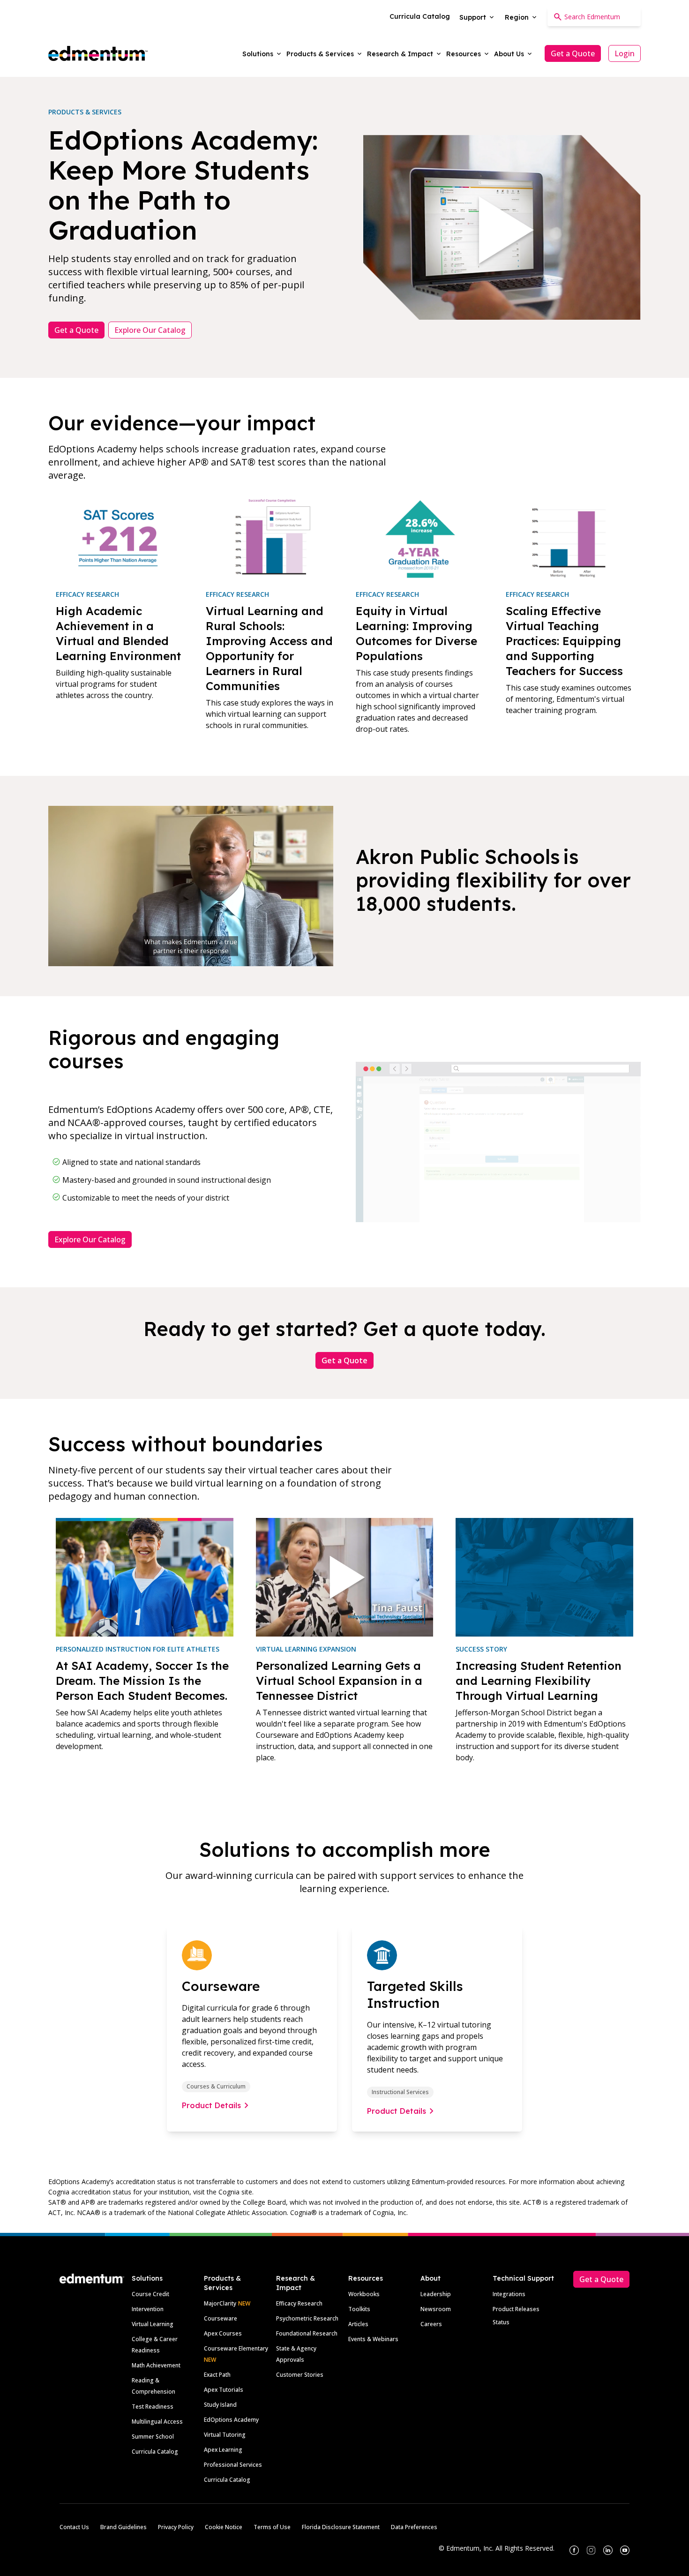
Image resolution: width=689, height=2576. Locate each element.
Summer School (153, 2437)
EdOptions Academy (231, 2420)
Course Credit (150, 2294)
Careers (431, 2324)
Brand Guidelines (124, 2527)
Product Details (211, 2105)
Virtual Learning (153, 2324)
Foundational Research (307, 2333)
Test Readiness (153, 2407)
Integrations (509, 2294)
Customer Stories (300, 2375)
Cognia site (235, 2192)
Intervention (148, 2309)
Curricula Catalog (155, 2452)
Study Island (220, 2405)
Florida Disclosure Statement (341, 2527)
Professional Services (233, 2465)
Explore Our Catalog (150, 330)
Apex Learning (223, 2450)
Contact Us (74, 2527)
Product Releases (516, 2309)
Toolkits (359, 2309)
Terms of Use (272, 2527)
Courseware (221, 2318)
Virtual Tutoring (225, 2435)
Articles (358, 2324)
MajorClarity (220, 2303)
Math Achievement (156, 2365)
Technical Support (523, 2278)
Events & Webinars (373, 2339)
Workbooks (364, 2294)
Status (501, 2322)
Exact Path (217, 2375)
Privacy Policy (176, 2527)
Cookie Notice (224, 2527)
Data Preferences (414, 2527)
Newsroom (436, 2309)
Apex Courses (223, 2333)
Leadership (436, 2294)
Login (625, 53)
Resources (366, 2278)
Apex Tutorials (224, 2390)
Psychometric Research (307, 2318)
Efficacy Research (299, 2303)
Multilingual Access (157, 2422)
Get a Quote (573, 53)
